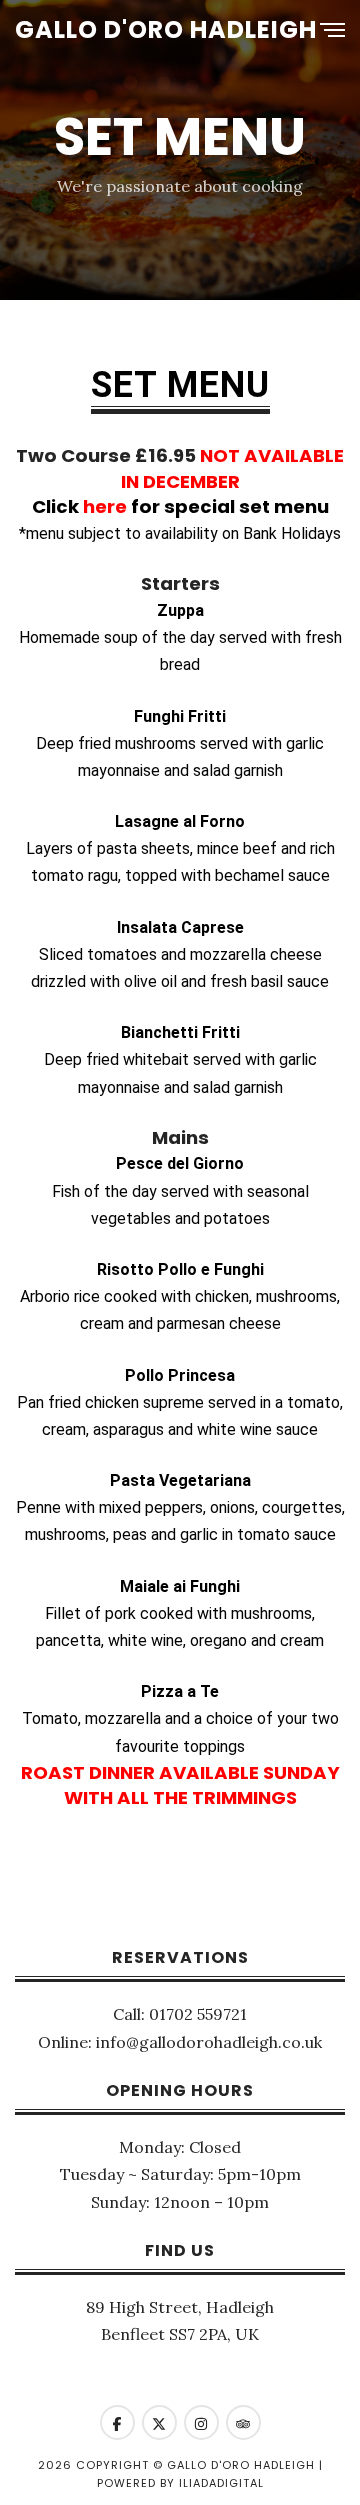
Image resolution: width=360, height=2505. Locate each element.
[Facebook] (117, 2422)
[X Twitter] (159, 2422)
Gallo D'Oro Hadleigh (166, 29)
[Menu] (332, 31)
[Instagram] (201, 2422)
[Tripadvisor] (243, 2422)
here (105, 506)
